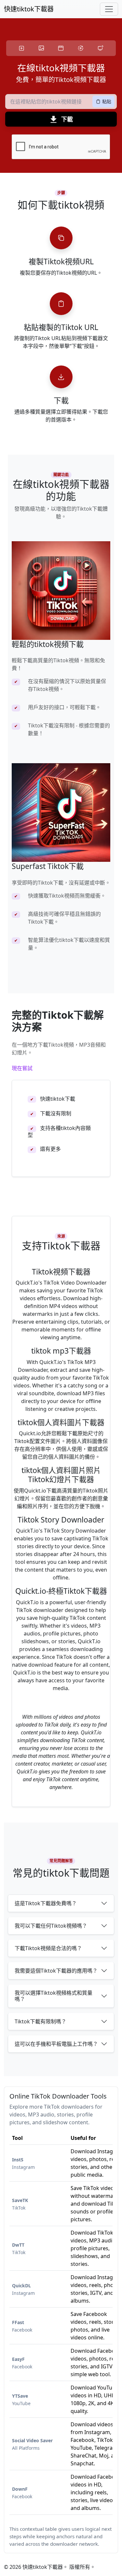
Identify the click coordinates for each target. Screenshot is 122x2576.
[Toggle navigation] (109, 9)
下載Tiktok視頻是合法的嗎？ (48, 1948)
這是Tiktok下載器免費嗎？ (46, 1903)
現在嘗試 (22, 1068)
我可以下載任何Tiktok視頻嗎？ (51, 1926)
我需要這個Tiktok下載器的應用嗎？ (56, 1971)
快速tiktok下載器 (29, 9)
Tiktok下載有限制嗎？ (41, 2021)
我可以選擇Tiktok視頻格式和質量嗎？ (54, 1996)
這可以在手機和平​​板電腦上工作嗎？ (56, 2044)
